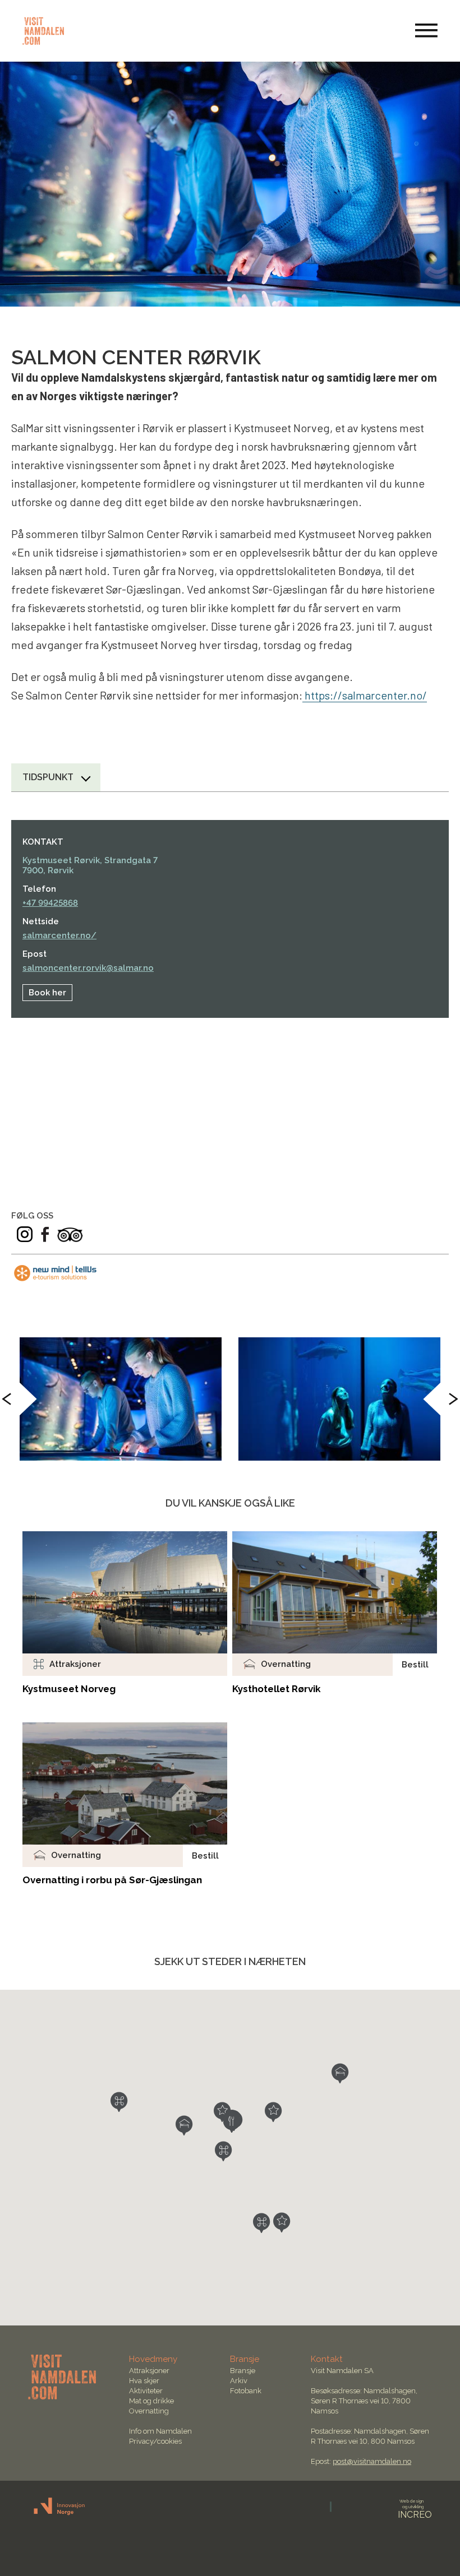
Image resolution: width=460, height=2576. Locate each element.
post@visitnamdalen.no (372, 2461)
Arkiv (239, 2381)
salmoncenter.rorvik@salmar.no (88, 968)
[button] (119, 2102)
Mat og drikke (151, 2401)
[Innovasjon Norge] (60, 2513)
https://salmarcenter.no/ (365, 695)
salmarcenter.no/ (59, 935)
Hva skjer (144, 2381)
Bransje (243, 2371)
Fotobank (246, 2391)
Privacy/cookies (155, 2441)
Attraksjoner (149, 2371)
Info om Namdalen (160, 2431)
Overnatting (149, 2411)
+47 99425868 (50, 903)
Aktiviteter (146, 2391)
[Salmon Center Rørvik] (121, 1399)
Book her (47, 993)
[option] (121, 1399)
